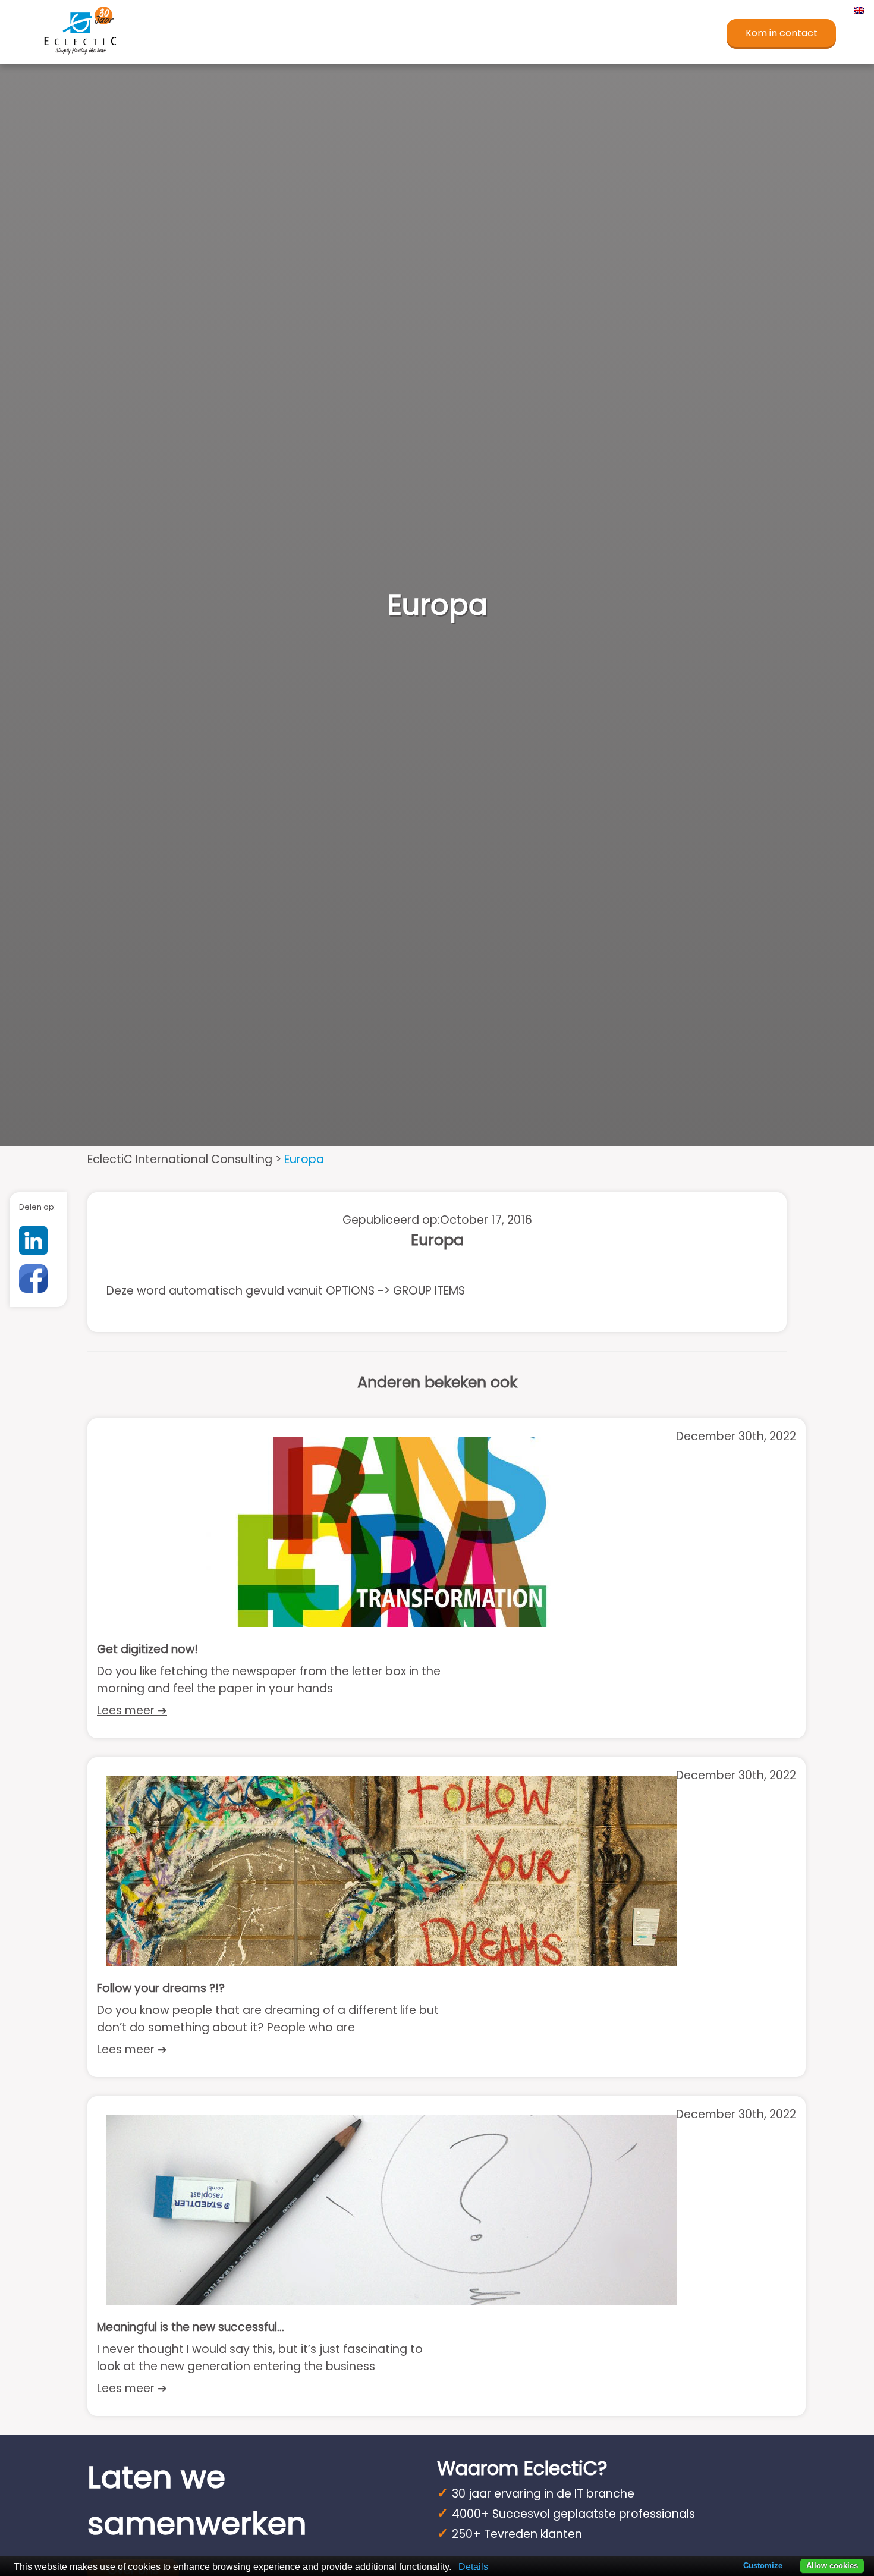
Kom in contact (782, 33)
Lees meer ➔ (132, 1710)
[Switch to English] (858, 10)
